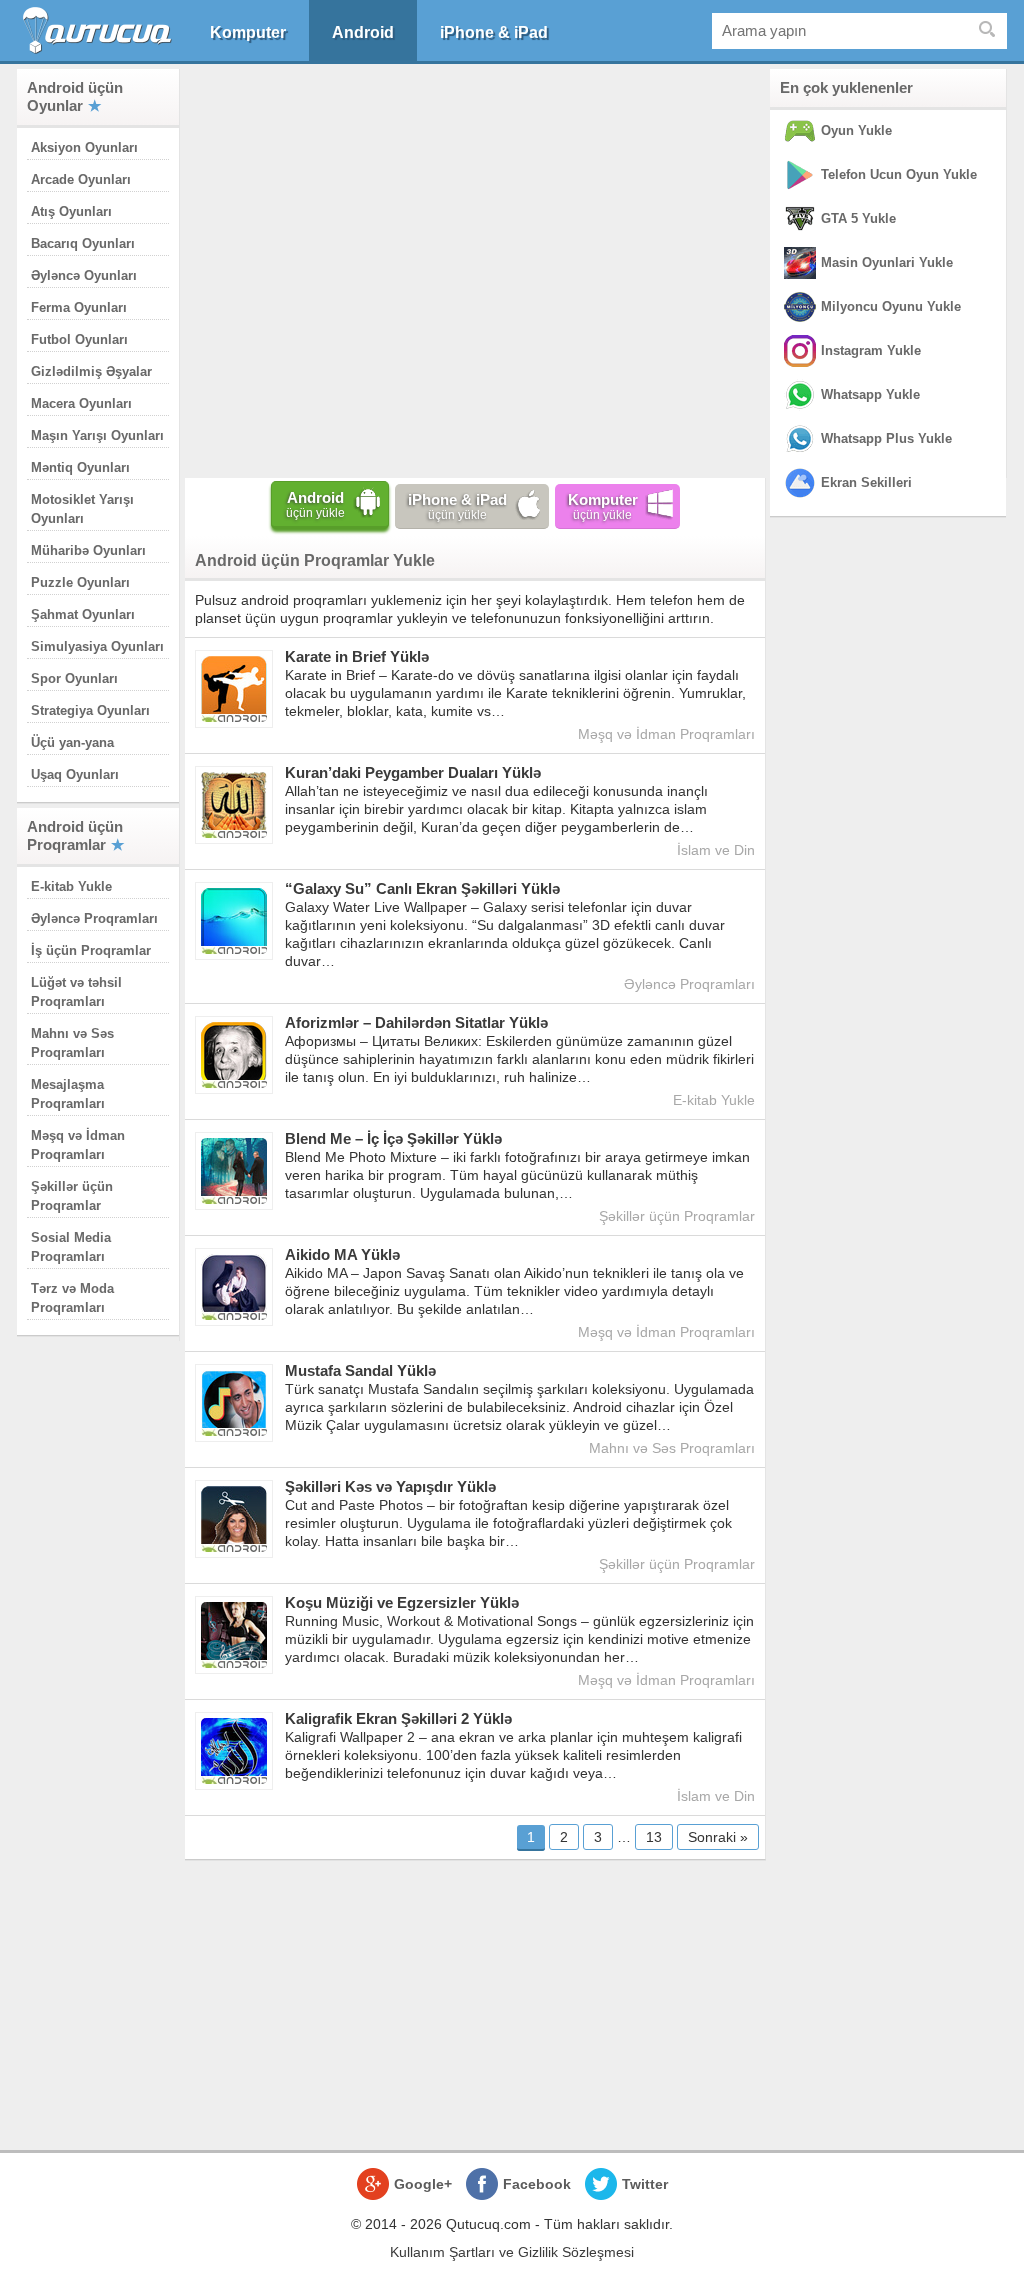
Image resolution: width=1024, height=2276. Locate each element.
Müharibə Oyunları (88, 550)
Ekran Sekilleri (866, 482)
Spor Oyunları (74, 678)
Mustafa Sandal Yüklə (360, 1370)
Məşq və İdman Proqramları (666, 734)
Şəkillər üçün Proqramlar (677, 1216)
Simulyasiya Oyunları (97, 646)
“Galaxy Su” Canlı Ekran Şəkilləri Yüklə (422, 888)
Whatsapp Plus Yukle (886, 438)
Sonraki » (718, 1837)
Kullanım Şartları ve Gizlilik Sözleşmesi (512, 2252)
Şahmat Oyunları (83, 614)
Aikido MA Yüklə (342, 1254)
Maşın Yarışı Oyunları (97, 435)
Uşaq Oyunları (75, 774)
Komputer (248, 32)
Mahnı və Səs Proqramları (672, 1448)
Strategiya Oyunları (90, 710)
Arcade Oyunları (81, 179)
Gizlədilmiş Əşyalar (91, 371)
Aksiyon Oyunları (84, 147)
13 (654, 1837)
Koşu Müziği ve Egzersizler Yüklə (402, 1602)
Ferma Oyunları (79, 307)
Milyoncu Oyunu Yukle (891, 306)
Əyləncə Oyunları (84, 275)
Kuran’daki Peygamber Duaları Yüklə (413, 772)
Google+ (423, 2184)
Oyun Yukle (856, 130)
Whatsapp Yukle (870, 394)
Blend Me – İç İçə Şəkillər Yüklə (393, 1138)
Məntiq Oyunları (80, 467)
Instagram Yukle (871, 350)
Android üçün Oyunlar (75, 96)
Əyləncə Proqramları (94, 918)
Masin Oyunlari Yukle (887, 262)
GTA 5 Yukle (858, 218)
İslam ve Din (716, 850)
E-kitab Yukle (71, 886)
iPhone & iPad (494, 32)
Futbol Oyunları (79, 339)
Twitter (645, 2184)
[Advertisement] (475, 269)
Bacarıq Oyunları (83, 243)
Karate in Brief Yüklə (357, 656)
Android (363, 32)
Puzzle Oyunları (80, 582)
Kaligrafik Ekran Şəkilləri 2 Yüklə (398, 1718)
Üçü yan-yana (72, 742)
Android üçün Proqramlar (75, 835)
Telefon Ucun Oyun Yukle (899, 174)
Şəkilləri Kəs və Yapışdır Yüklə (390, 1486)
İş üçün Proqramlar (91, 950)
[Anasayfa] (99, 30)
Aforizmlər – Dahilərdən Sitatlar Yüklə (416, 1022)
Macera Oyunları (81, 403)
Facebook (537, 2184)
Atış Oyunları (71, 211)
